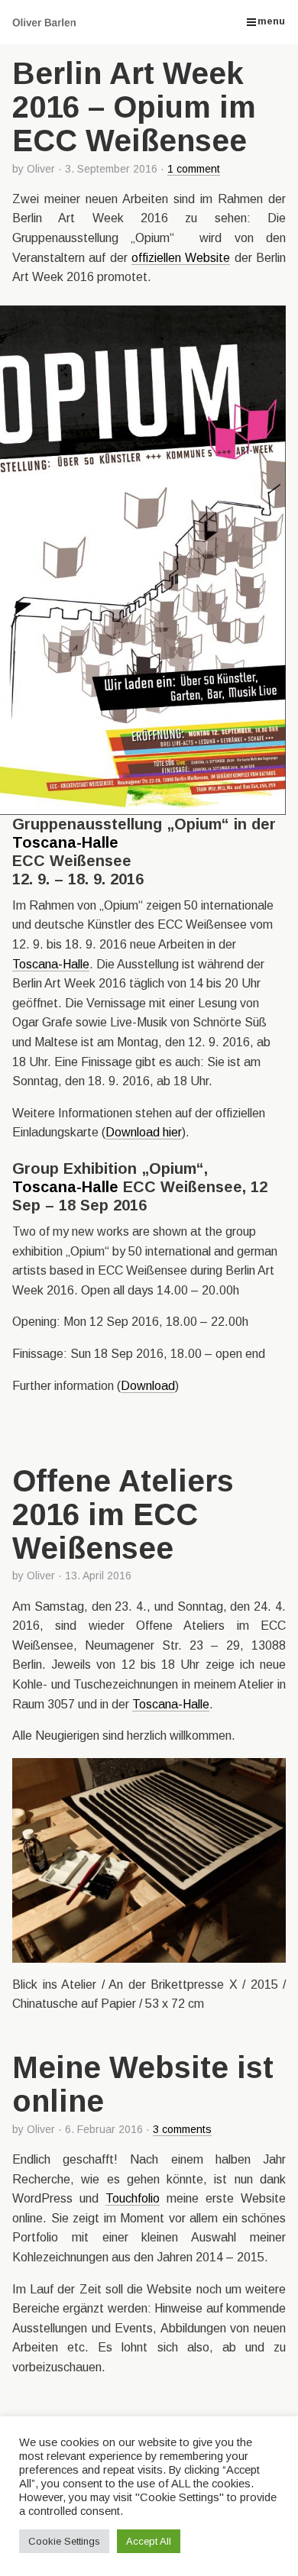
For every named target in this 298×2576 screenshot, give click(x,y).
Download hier (144, 1132)
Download (148, 1386)
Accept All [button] (149, 2541)
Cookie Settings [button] (64, 2541)
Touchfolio (133, 2198)
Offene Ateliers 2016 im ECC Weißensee (123, 1514)
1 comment (194, 169)
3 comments (182, 2129)
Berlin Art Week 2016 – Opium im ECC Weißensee (134, 107)
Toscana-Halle (65, 842)
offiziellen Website (181, 258)
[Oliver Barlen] (53, 22)
